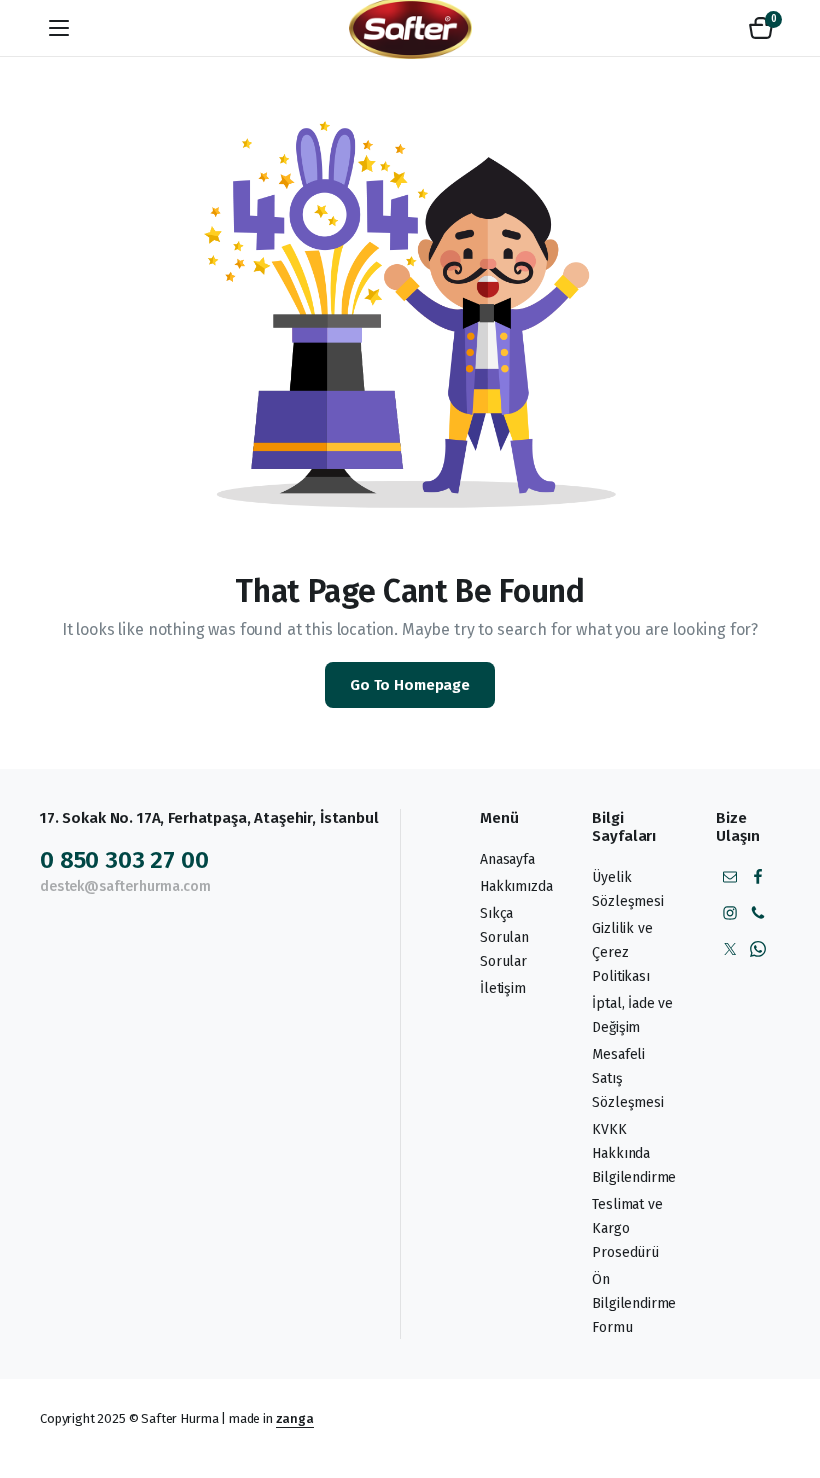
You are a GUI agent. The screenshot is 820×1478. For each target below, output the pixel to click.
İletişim (503, 988)
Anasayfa (507, 859)
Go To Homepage (410, 685)
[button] (761, 28)
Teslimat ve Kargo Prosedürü (627, 1228)
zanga (295, 1418)
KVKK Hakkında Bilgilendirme (634, 1153)
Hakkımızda (516, 886)
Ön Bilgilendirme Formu (634, 1303)
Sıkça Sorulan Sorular (504, 937)
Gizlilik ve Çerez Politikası (622, 952)
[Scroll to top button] (788, 1388)
